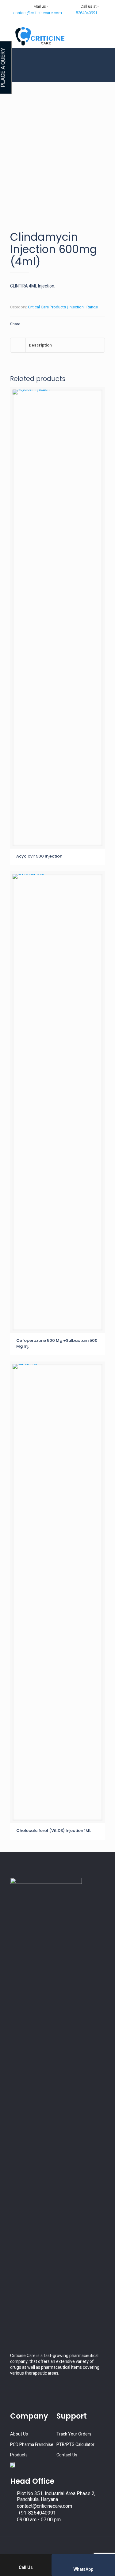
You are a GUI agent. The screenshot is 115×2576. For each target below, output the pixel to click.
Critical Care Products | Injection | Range (63, 307)
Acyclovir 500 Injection (39, 856)
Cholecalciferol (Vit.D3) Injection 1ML (54, 1831)
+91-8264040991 (36, 2513)
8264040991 (86, 13)
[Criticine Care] (57, 36)
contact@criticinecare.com (38, 13)
